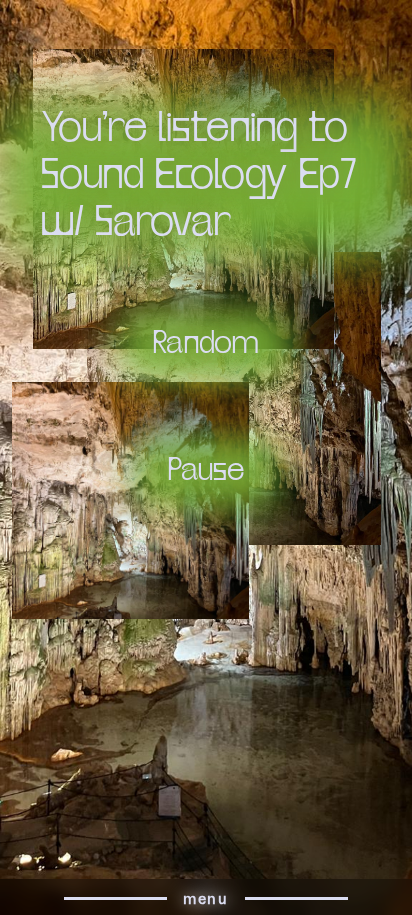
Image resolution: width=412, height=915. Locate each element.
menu (205, 898)
